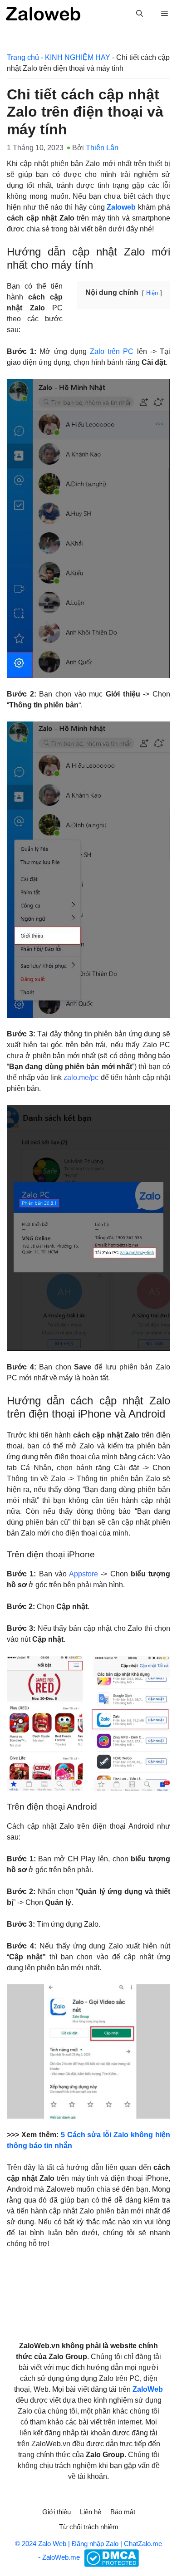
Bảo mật (123, 2512)
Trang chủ (23, 57)
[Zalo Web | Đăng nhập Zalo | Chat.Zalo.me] (43, 14)
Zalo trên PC (112, 351)
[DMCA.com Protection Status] (110, 2557)
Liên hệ (91, 2512)
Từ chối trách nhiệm (89, 2527)
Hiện (152, 293)
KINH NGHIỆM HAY (78, 57)
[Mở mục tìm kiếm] (140, 14)
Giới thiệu (57, 2512)
